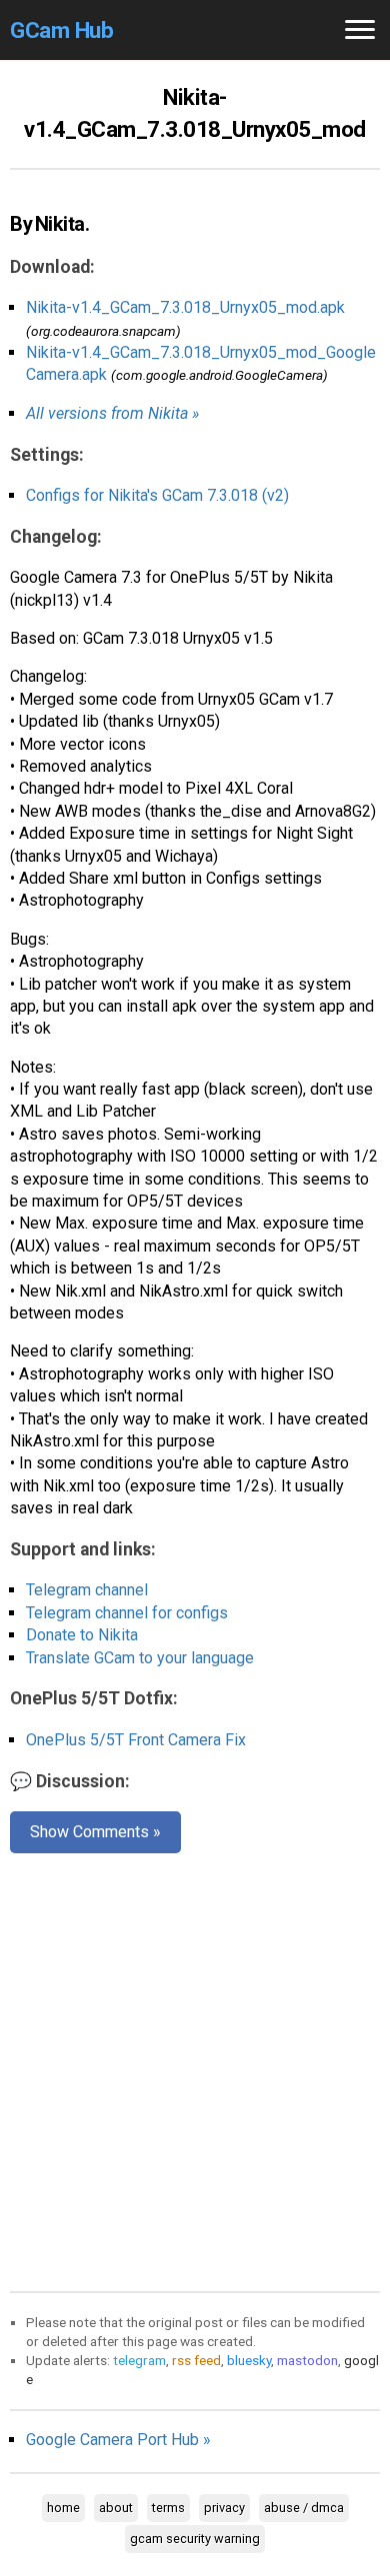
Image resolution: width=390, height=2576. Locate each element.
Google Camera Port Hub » (118, 2440)
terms (168, 2508)
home (63, 2508)
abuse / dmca (304, 2508)
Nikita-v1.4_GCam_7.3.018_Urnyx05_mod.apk (185, 307)
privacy (224, 2508)
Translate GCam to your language (140, 1658)
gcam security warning (195, 2539)
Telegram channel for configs (127, 1613)
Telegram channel (87, 1590)
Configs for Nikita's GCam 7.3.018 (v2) (157, 495)
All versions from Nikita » (112, 413)
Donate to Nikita (82, 1635)
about (116, 2508)
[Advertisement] (195, 2068)
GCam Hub (61, 30)
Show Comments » (95, 1832)
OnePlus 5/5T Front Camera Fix (136, 1740)
